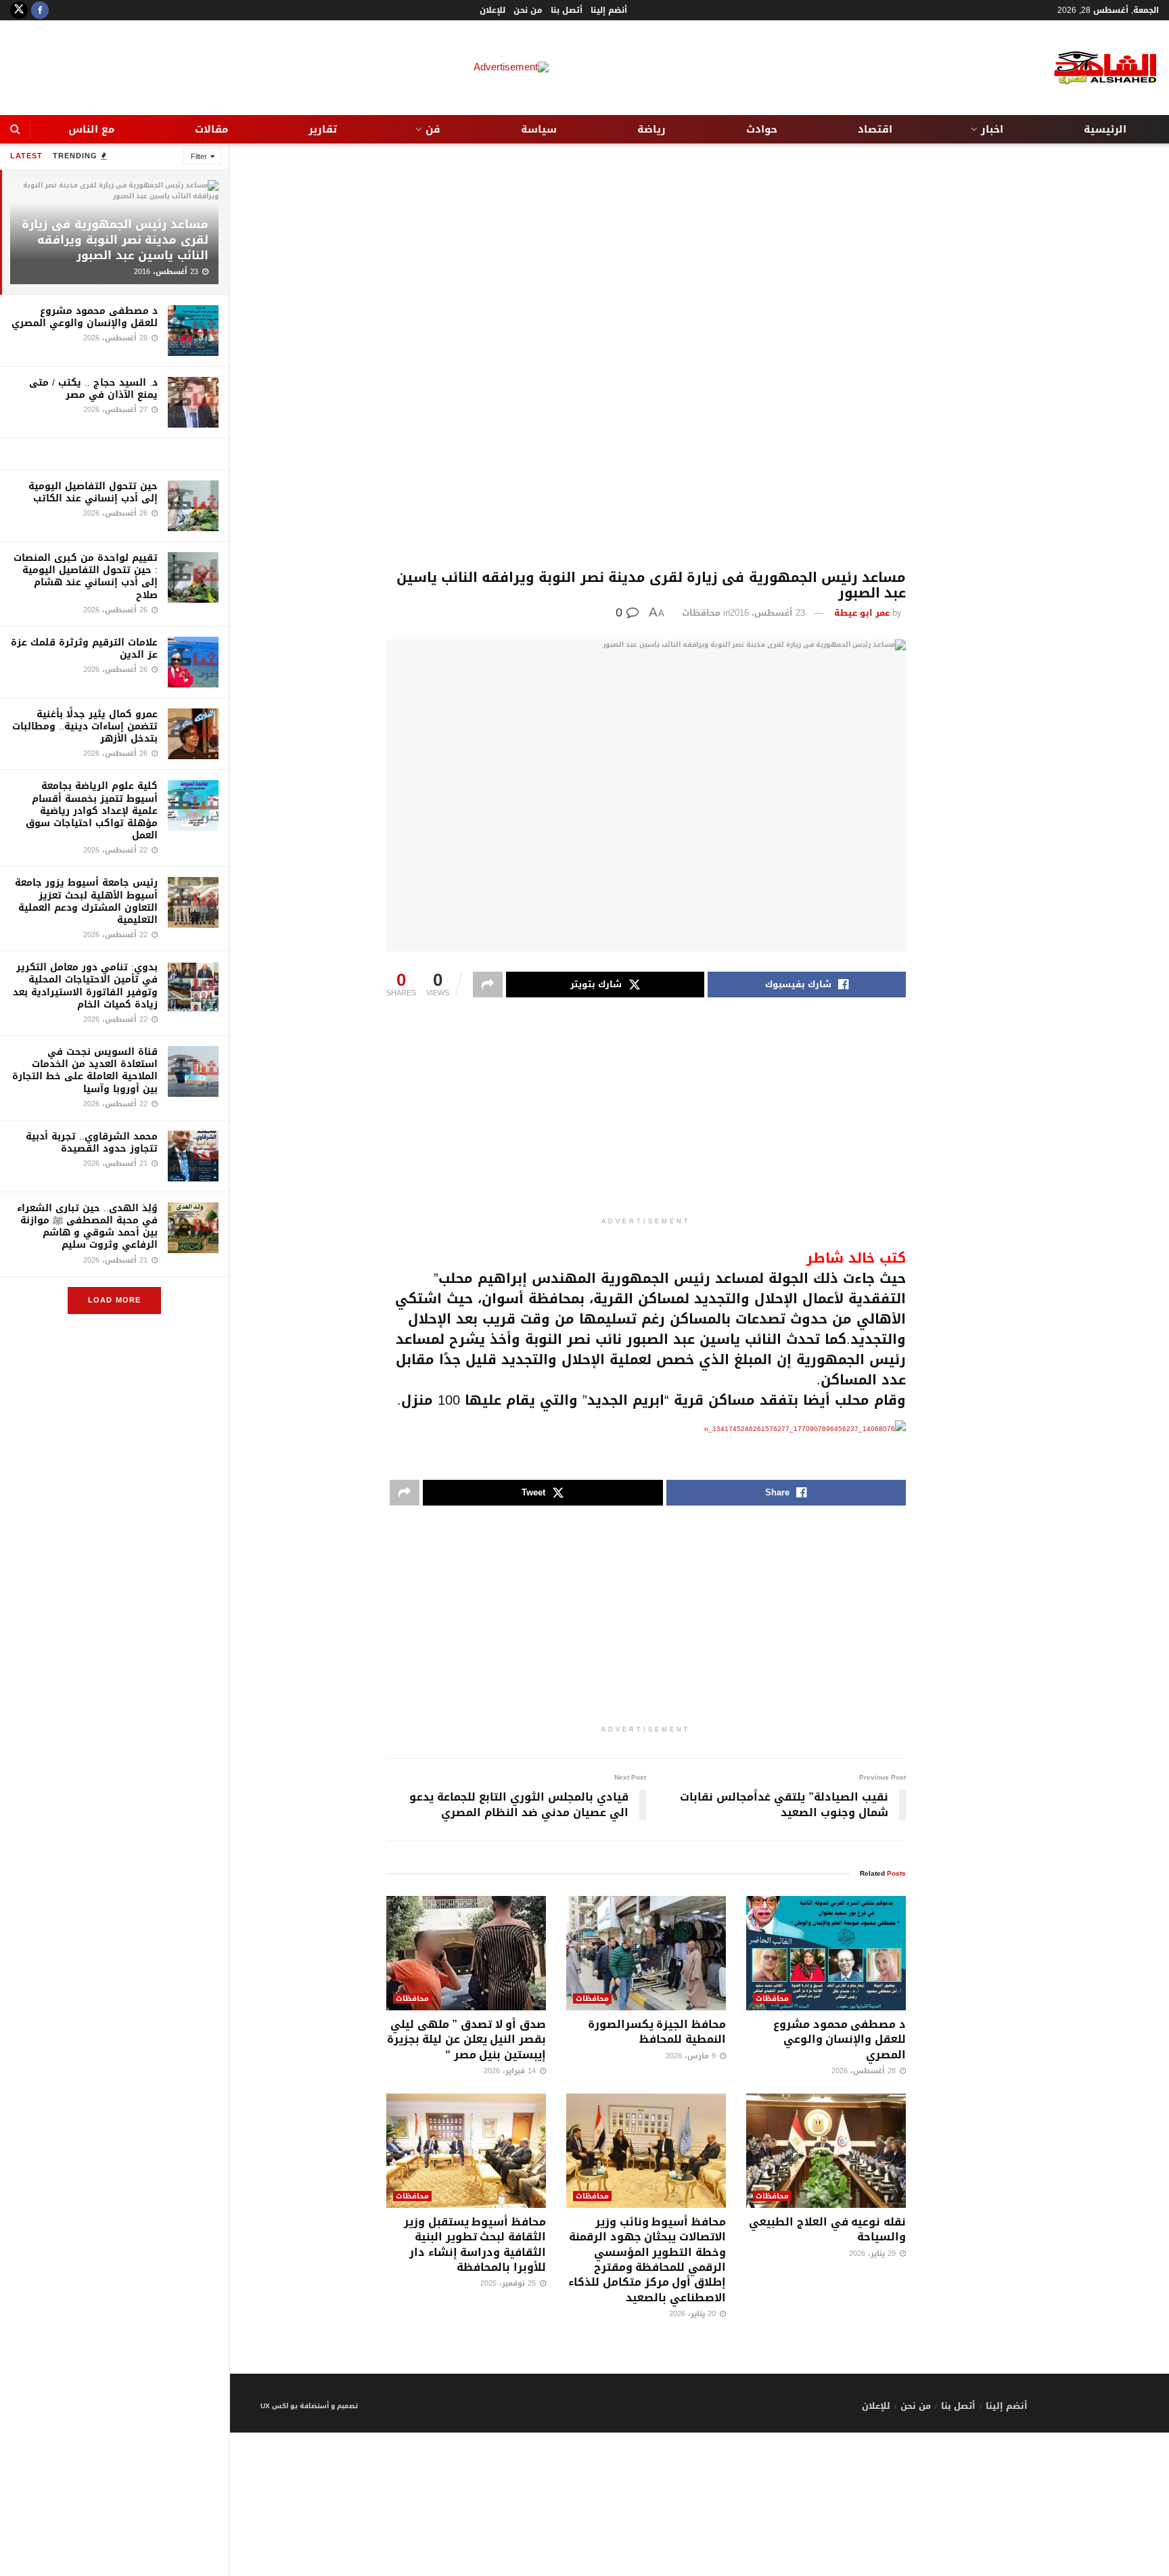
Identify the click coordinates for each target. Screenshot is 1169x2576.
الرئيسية (1105, 129)
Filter (199, 157)
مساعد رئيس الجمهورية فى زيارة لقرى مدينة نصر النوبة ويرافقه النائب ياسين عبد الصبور (115, 240)
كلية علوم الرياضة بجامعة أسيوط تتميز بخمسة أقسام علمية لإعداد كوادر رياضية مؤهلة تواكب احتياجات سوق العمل (92, 811)
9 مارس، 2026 (692, 2056)
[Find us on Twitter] (19, 10)
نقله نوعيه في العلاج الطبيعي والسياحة (827, 2229)
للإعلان (492, 10)
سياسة (539, 129)
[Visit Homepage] (1095, 68)
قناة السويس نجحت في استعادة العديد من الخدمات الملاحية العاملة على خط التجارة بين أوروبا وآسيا (85, 1070)
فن (433, 129)
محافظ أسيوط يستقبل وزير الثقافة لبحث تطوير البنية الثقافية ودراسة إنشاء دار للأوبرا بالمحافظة (475, 2244)
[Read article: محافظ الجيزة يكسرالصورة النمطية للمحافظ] (646, 1953)
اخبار (992, 129)
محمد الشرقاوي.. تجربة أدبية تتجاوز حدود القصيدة (92, 1143)
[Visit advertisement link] (114, 454)
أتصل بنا (567, 10)
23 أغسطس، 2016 (767, 613)
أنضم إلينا (609, 10)
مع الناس (91, 129)
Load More (114, 1300)
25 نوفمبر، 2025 (509, 2283)
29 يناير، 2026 (874, 2254)
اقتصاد (875, 129)
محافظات (701, 613)
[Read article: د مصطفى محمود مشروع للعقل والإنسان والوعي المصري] (826, 1953)
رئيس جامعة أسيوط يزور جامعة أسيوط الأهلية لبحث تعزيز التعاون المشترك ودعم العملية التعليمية (86, 901)
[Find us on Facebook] (40, 10)
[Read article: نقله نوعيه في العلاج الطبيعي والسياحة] (826, 2151)
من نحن (528, 10)
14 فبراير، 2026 (511, 2071)
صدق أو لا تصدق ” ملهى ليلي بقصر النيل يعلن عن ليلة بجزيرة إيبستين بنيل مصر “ (466, 2039)
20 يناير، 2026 (694, 2314)
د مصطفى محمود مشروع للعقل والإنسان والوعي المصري (85, 317)
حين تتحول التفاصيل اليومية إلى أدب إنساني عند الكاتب (93, 492)
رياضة (651, 129)
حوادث (762, 129)
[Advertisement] (646, 357)
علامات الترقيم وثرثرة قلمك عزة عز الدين (84, 649)
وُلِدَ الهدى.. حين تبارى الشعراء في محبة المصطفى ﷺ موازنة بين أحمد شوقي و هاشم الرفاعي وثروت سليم (87, 1227)
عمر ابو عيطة (862, 613)
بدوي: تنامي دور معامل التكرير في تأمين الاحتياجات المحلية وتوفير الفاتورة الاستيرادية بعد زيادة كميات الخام (85, 986)
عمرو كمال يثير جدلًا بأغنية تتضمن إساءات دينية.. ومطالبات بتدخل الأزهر (85, 726)
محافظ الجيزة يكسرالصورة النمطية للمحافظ (657, 2032)
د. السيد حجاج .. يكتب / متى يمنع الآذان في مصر (93, 389)
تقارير (323, 129)
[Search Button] (15, 129)
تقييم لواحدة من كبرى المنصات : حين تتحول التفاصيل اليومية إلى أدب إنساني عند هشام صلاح (86, 577)
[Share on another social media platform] (488, 985)
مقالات (211, 129)
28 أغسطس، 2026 (865, 2071)
